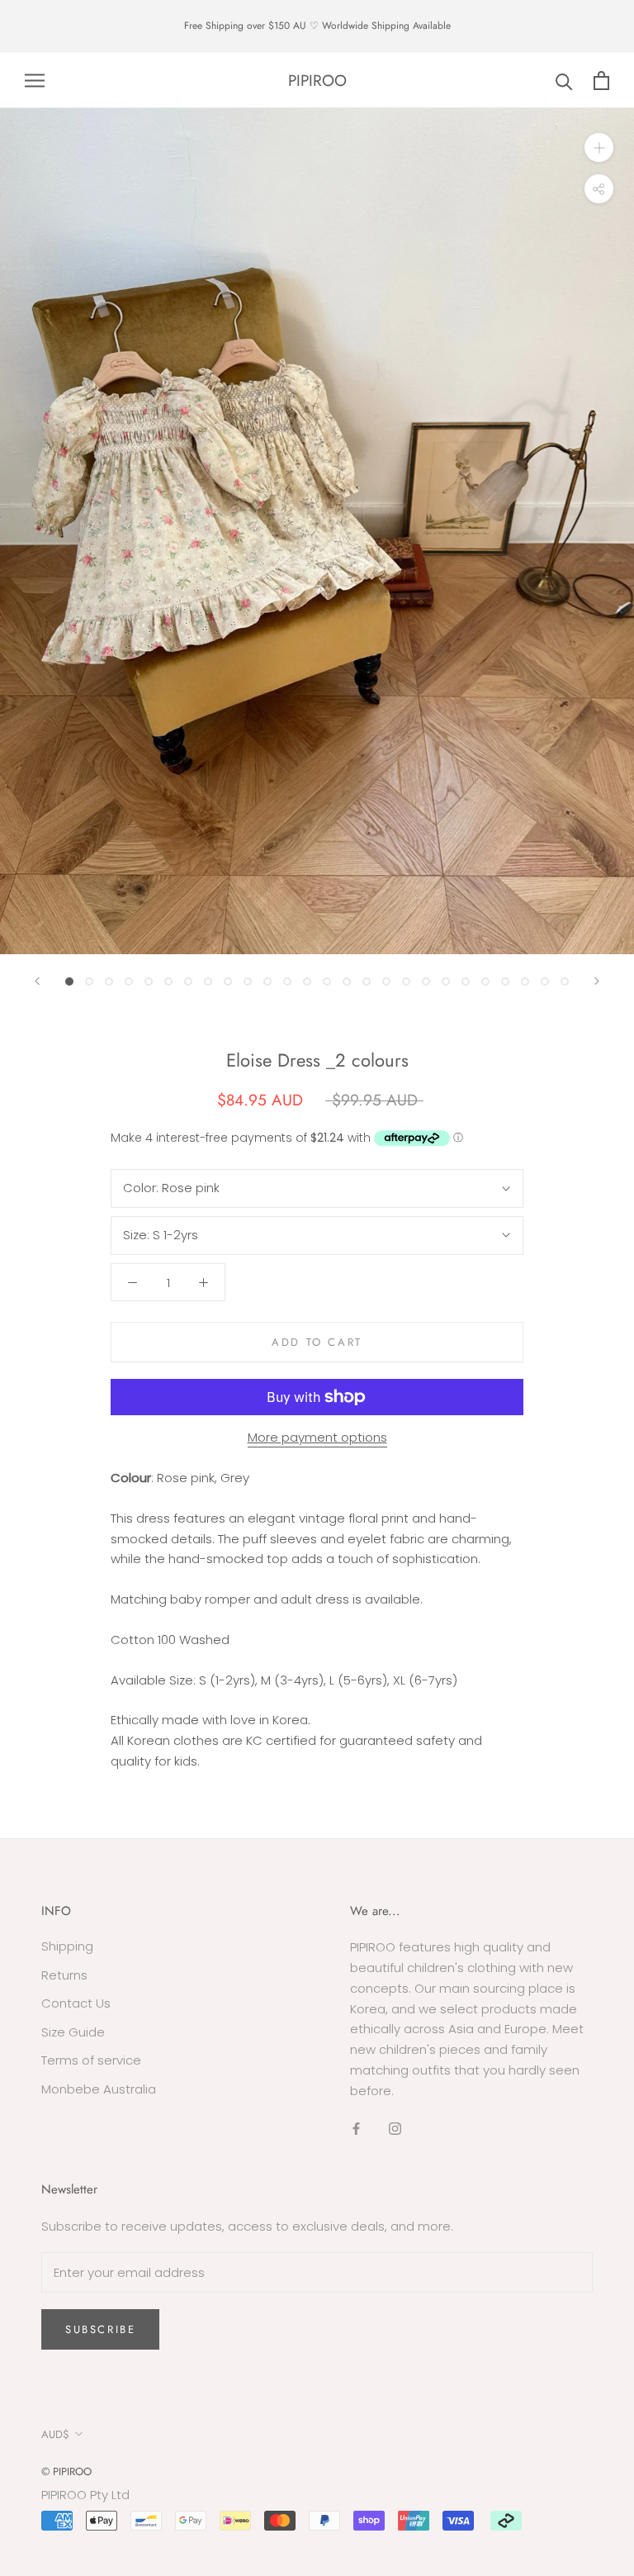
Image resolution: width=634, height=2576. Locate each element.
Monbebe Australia (99, 2089)
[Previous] (37, 981)
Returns (64, 1975)
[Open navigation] (35, 81)
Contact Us (76, 2003)
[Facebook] (356, 2128)
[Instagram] (395, 2128)
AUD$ (55, 2434)
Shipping (67, 1946)
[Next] (597, 981)
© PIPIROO (66, 2471)
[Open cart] (601, 81)
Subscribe (100, 2329)
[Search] (564, 81)
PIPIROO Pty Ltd (85, 2495)
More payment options (317, 1437)
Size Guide (73, 2032)
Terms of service (91, 2060)
